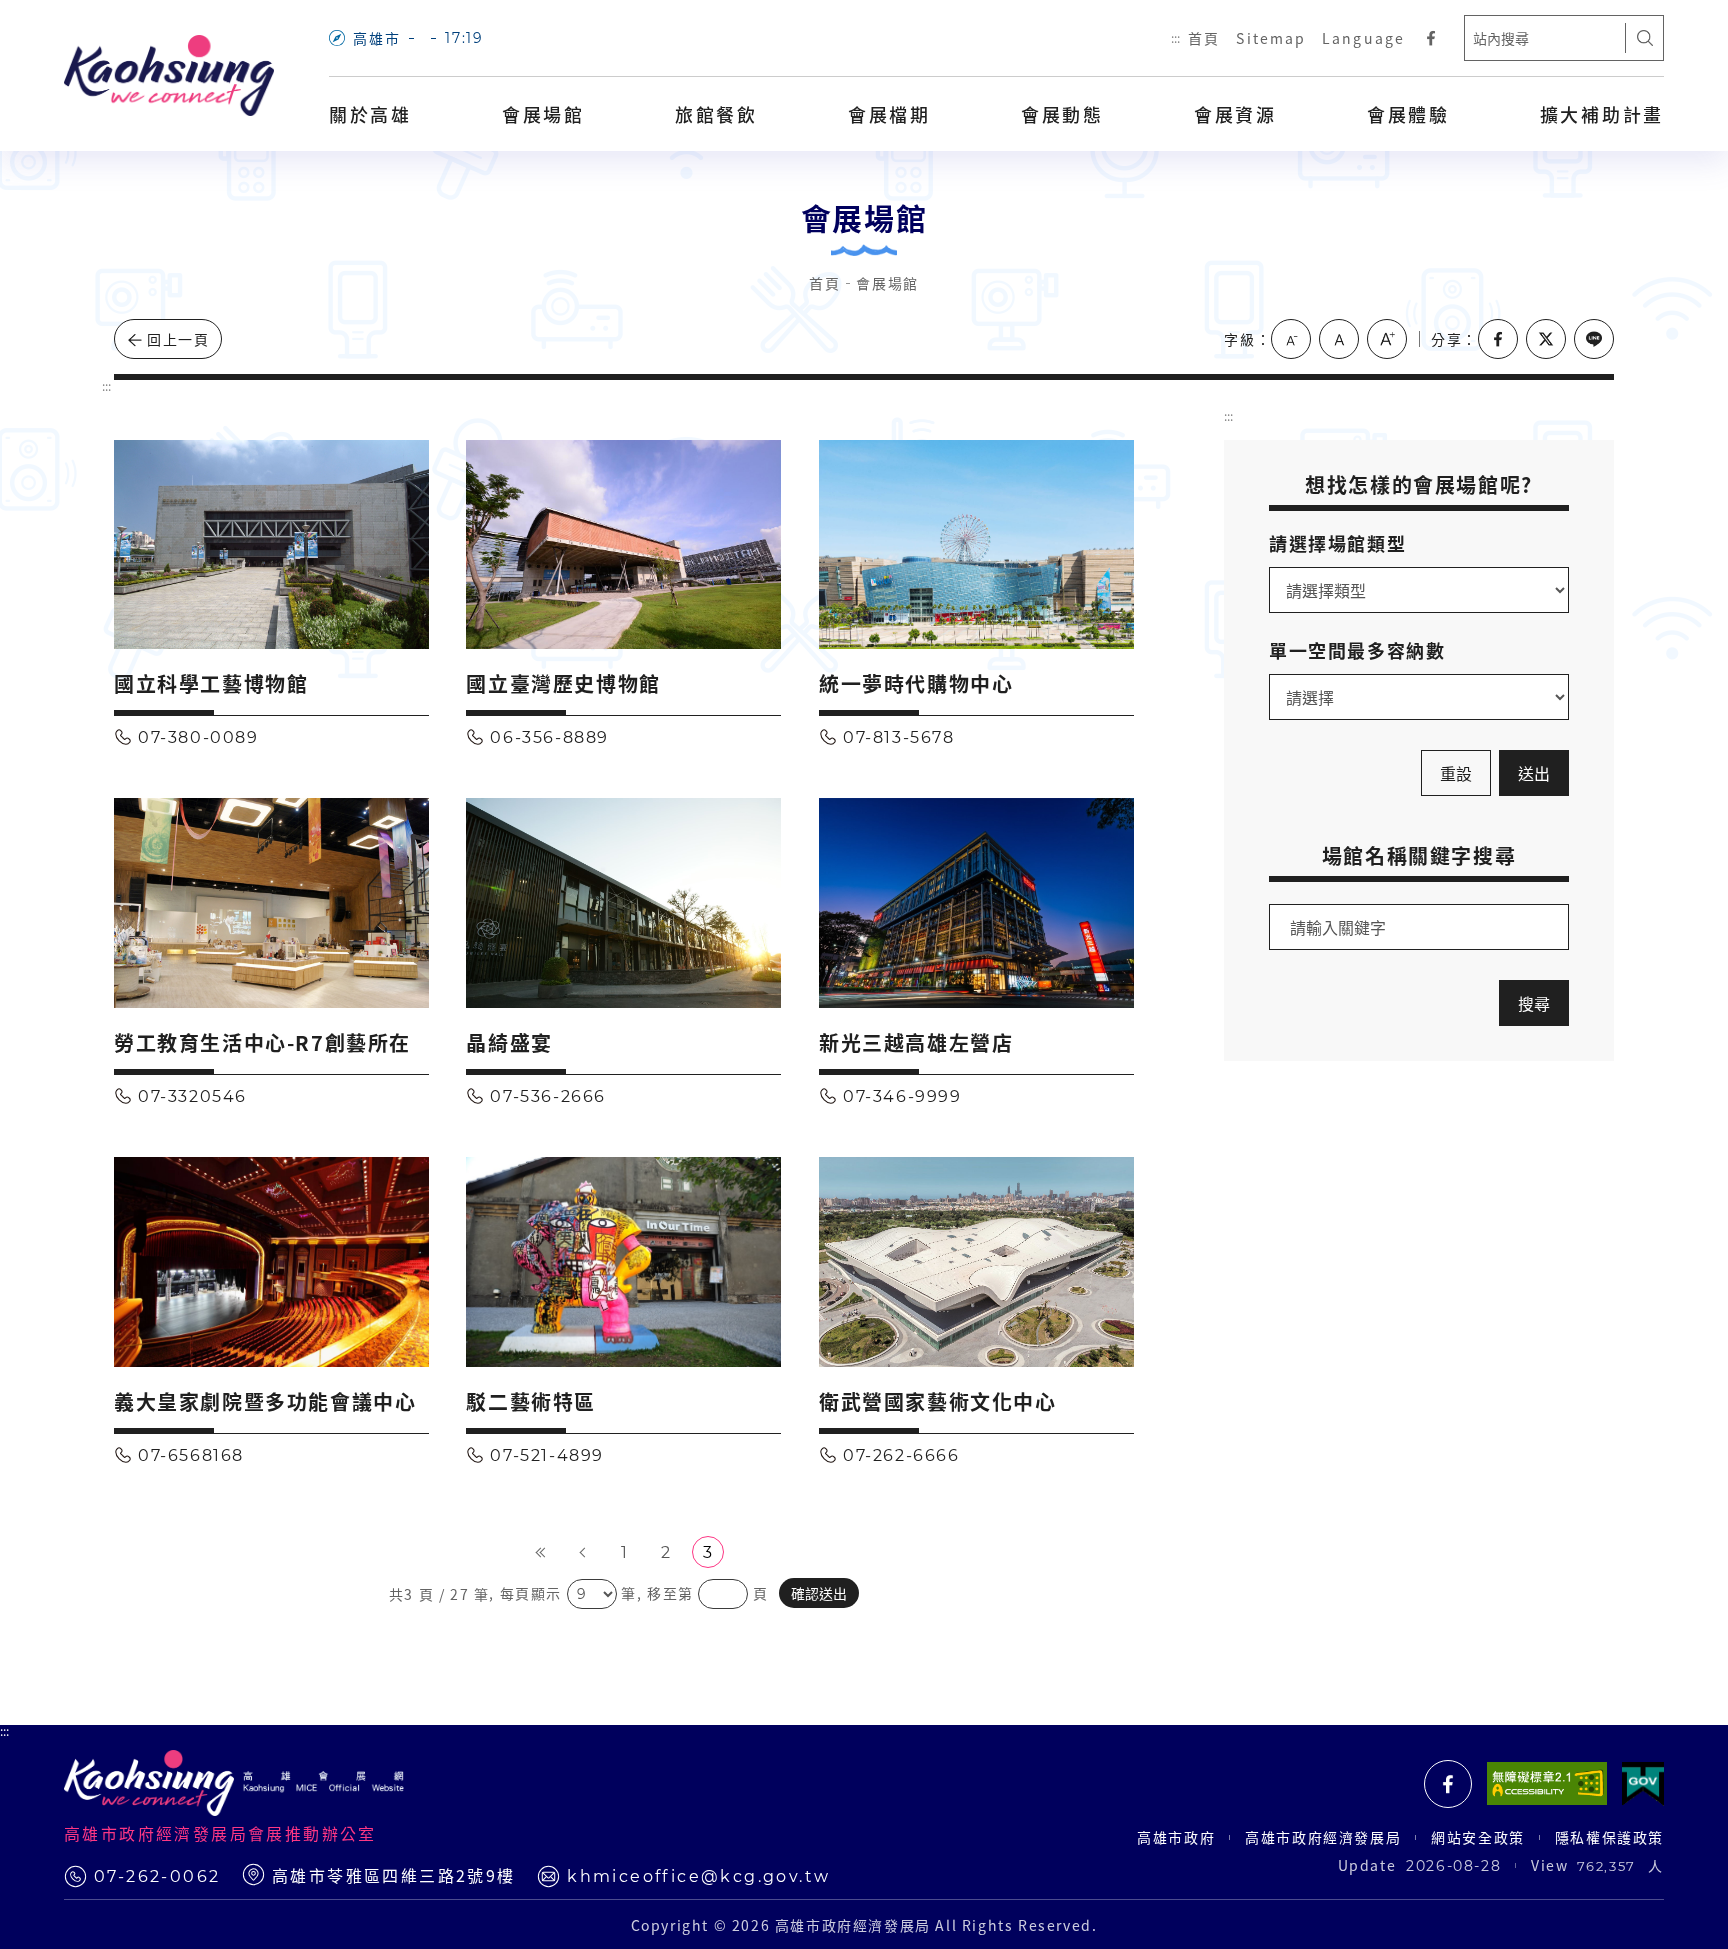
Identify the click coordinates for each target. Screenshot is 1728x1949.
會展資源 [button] (1235, 114)
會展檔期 (889, 114)
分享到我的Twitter (1546, 339)
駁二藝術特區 (531, 1401)
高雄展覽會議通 (1448, 1784)
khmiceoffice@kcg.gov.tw (698, 1876)
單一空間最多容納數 (1357, 650)
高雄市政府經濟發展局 (1323, 1837)
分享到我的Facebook (1498, 339)
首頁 (1204, 38)
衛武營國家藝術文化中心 (938, 1401)
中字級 (1339, 339)
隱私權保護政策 (1609, 1837)
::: (1175, 38)
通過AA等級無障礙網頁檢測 (1547, 1784)
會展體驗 (1408, 114)
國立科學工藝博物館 (211, 683)
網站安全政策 (1478, 1837)
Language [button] (1363, 38)
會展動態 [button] (1062, 114)
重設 (1456, 773)
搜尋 (1645, 38)
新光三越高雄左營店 (916, 1042)
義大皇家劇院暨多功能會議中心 (265, 1401)
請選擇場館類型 (1337, 543)
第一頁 (540, 1552)
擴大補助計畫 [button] (1602, 114)
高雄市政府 (1176, 1837)
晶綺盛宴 (509, 1042)
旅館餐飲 (716, 114)
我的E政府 (1643, 1784)
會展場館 (543, 114)
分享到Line (1594, 339)
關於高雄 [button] (370, 114)
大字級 (1387, 339)
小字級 (1291, 339)
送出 (1534, 773)
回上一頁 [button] (178, 339)
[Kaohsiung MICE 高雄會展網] (169, 76)
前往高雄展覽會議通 (1431, 38)
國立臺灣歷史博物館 (563, 683)
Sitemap (1271, 38)
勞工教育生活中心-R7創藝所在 (262, 1042)
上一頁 (582, 1552)
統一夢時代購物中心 (916, 683)
